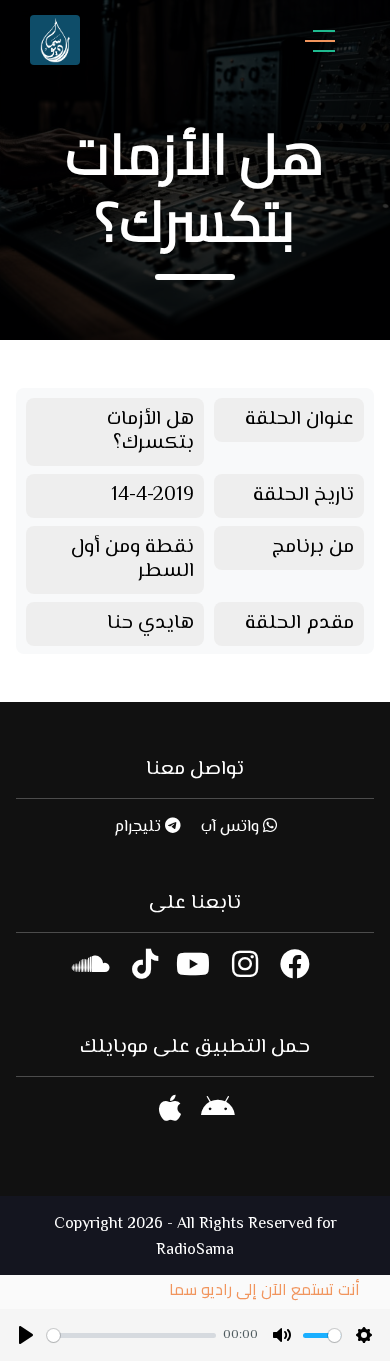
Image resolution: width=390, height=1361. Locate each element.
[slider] (131, 1335)
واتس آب (232, 827)
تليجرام (139, 827)
